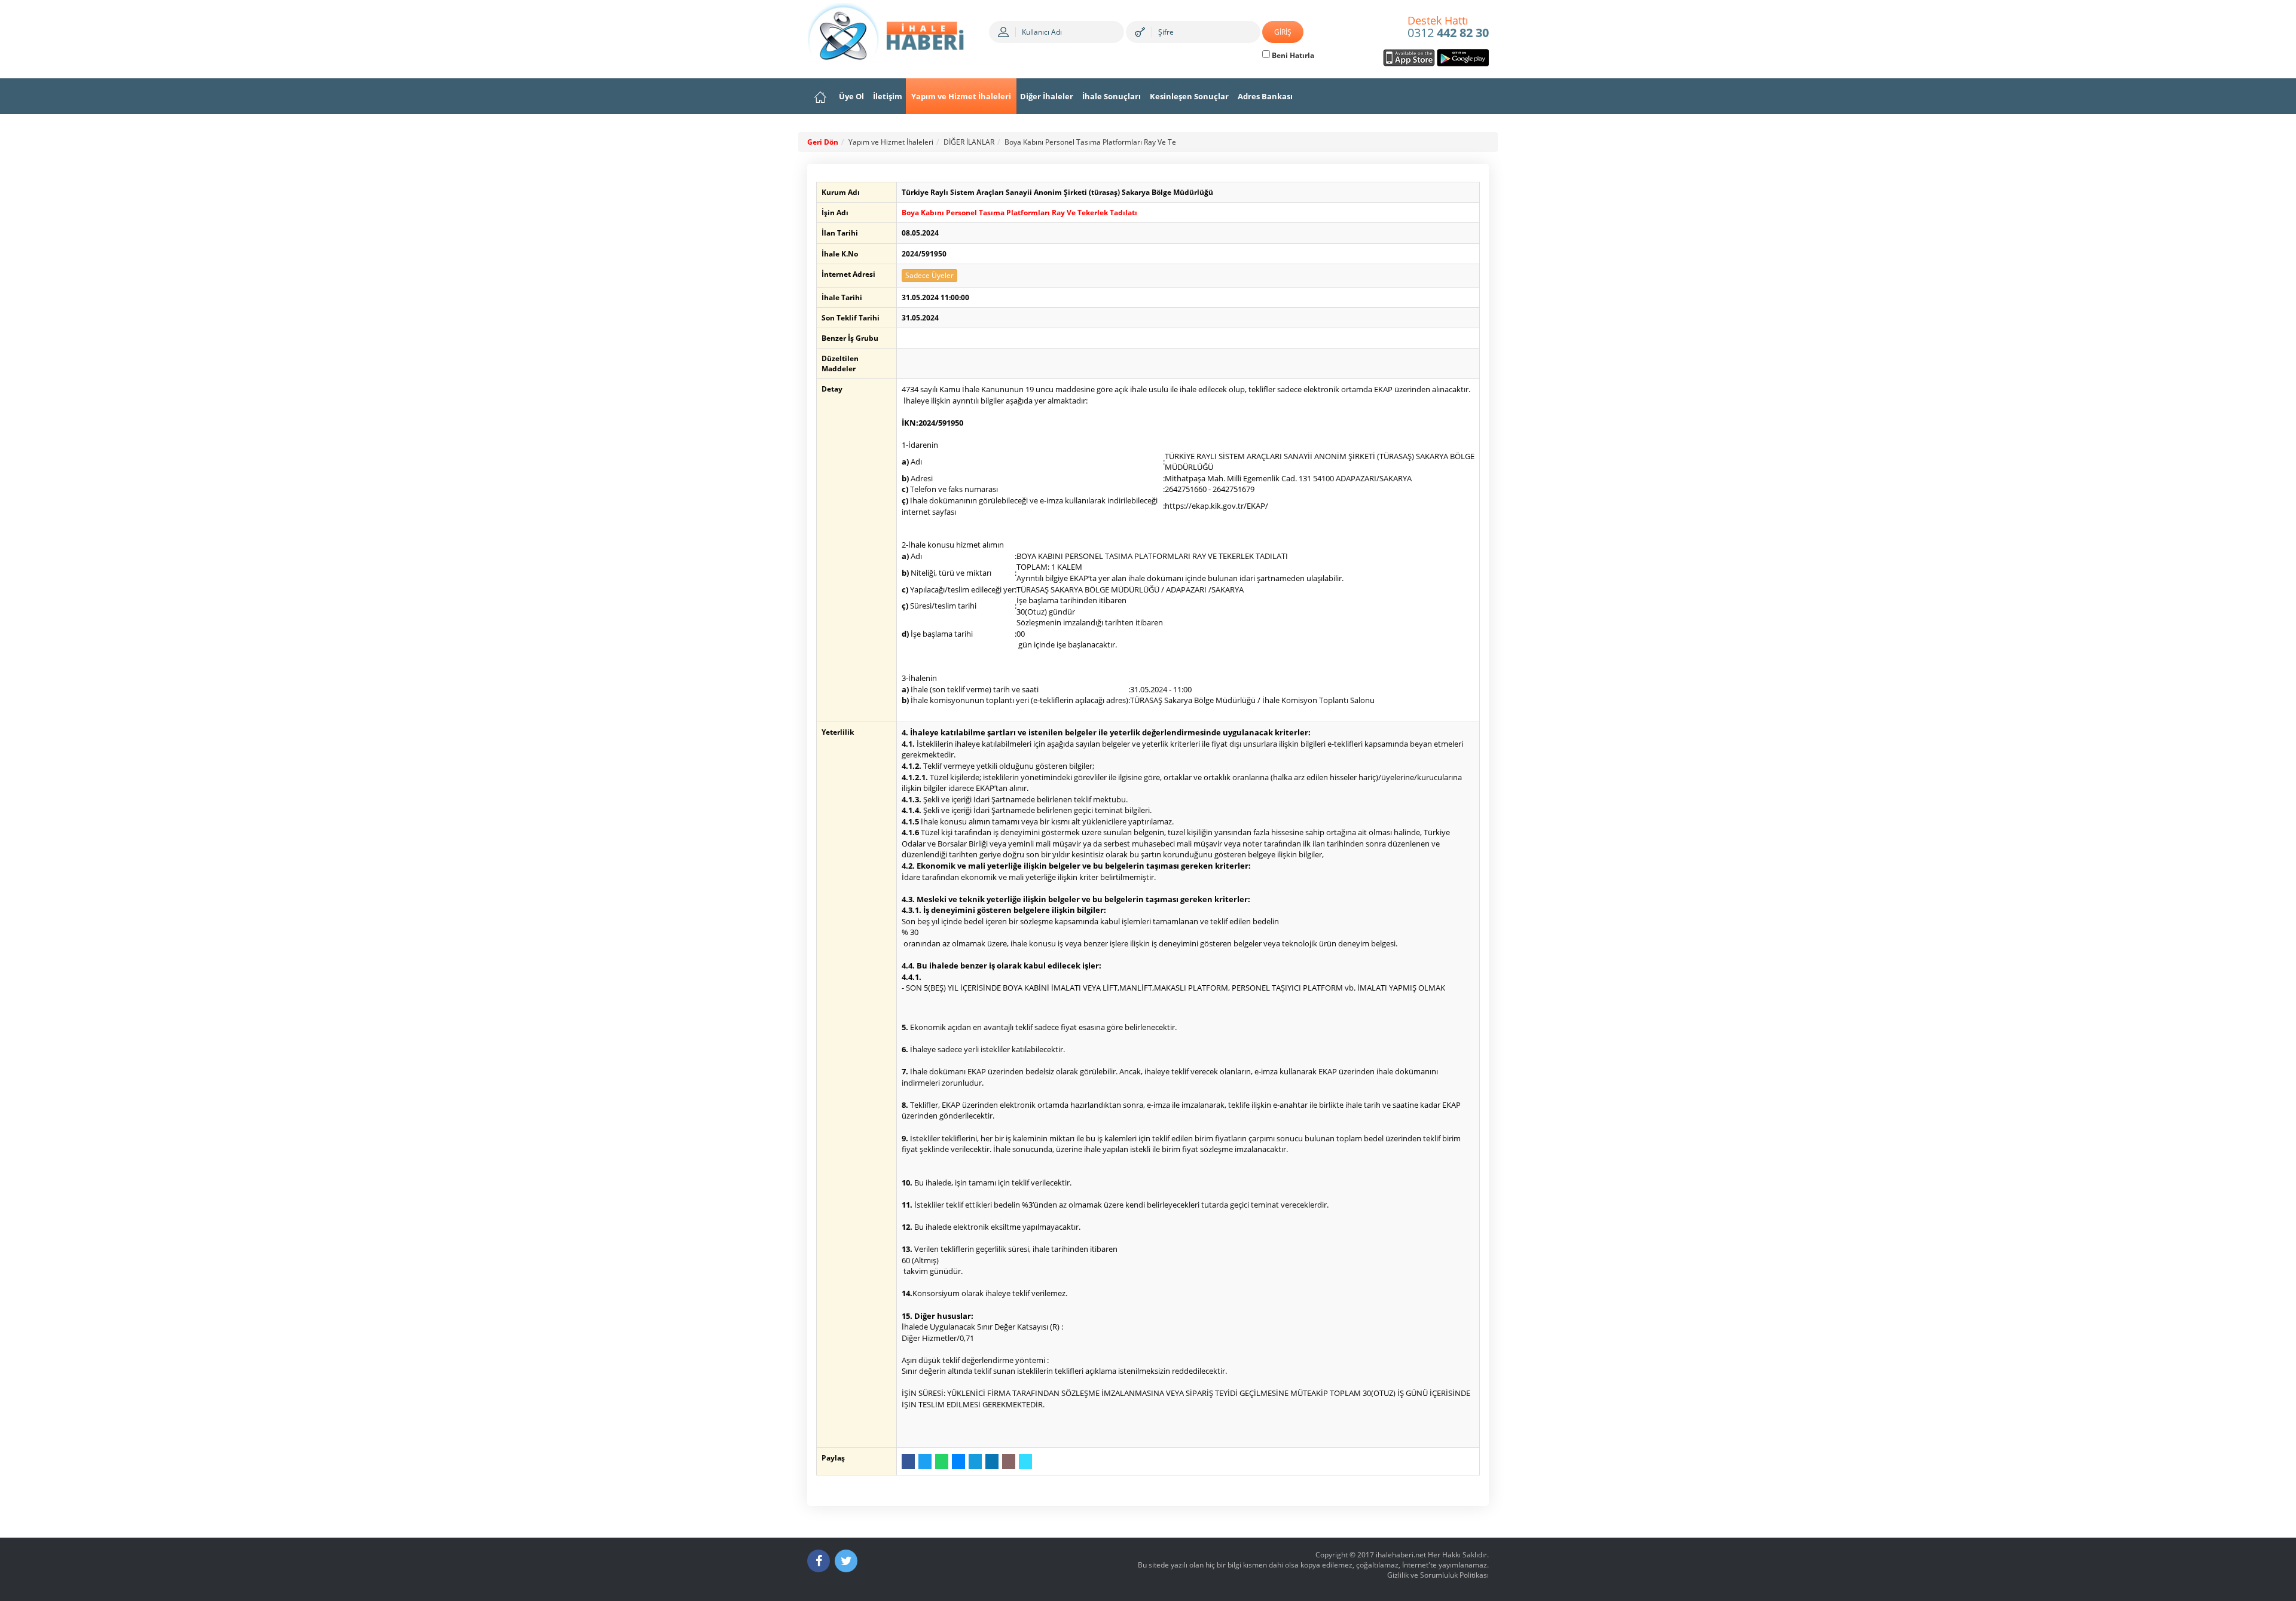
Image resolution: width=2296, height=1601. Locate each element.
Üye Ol (851, 96)
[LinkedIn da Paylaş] (992, 1461)
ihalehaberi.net (1401, 1555)
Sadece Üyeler (929, 275)
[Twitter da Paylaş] (925, 1461)
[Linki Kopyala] (1025, 1461)
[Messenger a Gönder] (958, 1461)
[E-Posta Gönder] (1009, 1461)
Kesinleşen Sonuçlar (1189, 96)
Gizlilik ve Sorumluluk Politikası (1438, 1575)
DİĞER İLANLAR (969, 142)
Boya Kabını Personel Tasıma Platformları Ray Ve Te (1090, 142)
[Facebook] (819, 1561)
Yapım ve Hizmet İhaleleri (961, 96)
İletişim (888, 96)
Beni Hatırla (1292, 55)
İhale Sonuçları (1112, 96)
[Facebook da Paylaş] (908, 1461)
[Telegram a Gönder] (975, 1461)
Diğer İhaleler (1047, 96)
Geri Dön (823, 142)
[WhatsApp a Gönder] (942, 1461)
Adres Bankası (1265, 96)
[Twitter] (846, 1561)
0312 (1448, 28)
